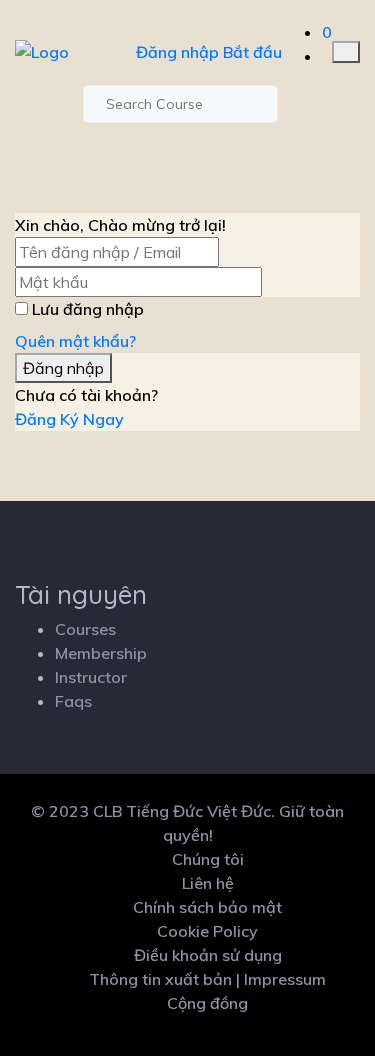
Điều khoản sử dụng (208, 955)
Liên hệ (208, 883)
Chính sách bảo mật (207, 907)
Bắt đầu (252, 52)
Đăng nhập (177, 52)
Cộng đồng (207, 1003)
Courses (85, 629)
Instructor (91, 677)
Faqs (73, 701)
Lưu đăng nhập (88, 309)
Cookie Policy (207, 931)
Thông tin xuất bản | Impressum (207, 979)
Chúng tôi (208, 859)
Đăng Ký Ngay (69, 419)
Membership (101, 653)
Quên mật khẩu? (75, 341)
